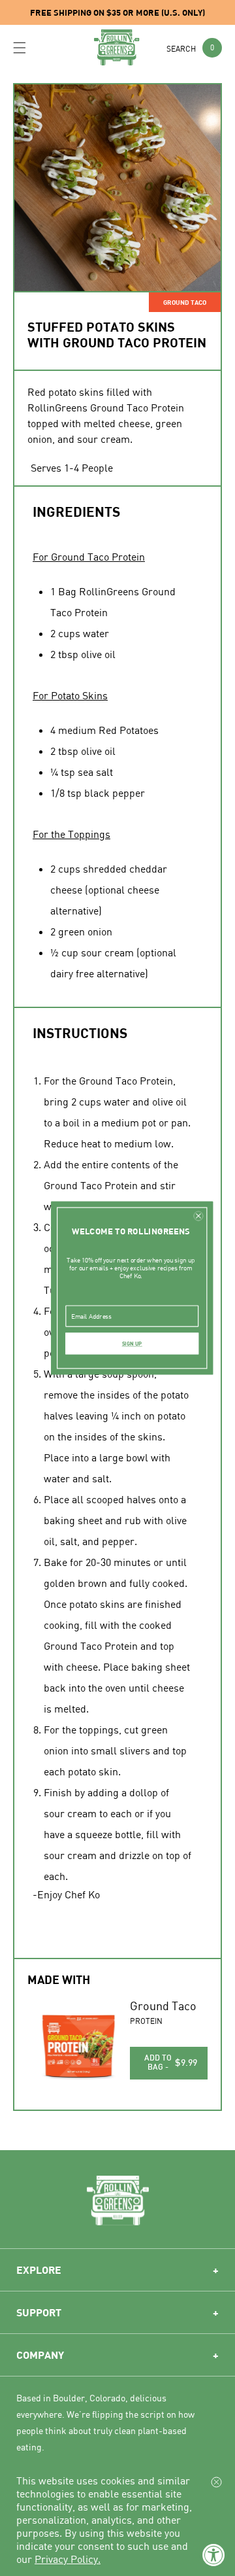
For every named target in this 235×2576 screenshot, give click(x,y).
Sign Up (132, 1344)
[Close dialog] (198, 1216)
